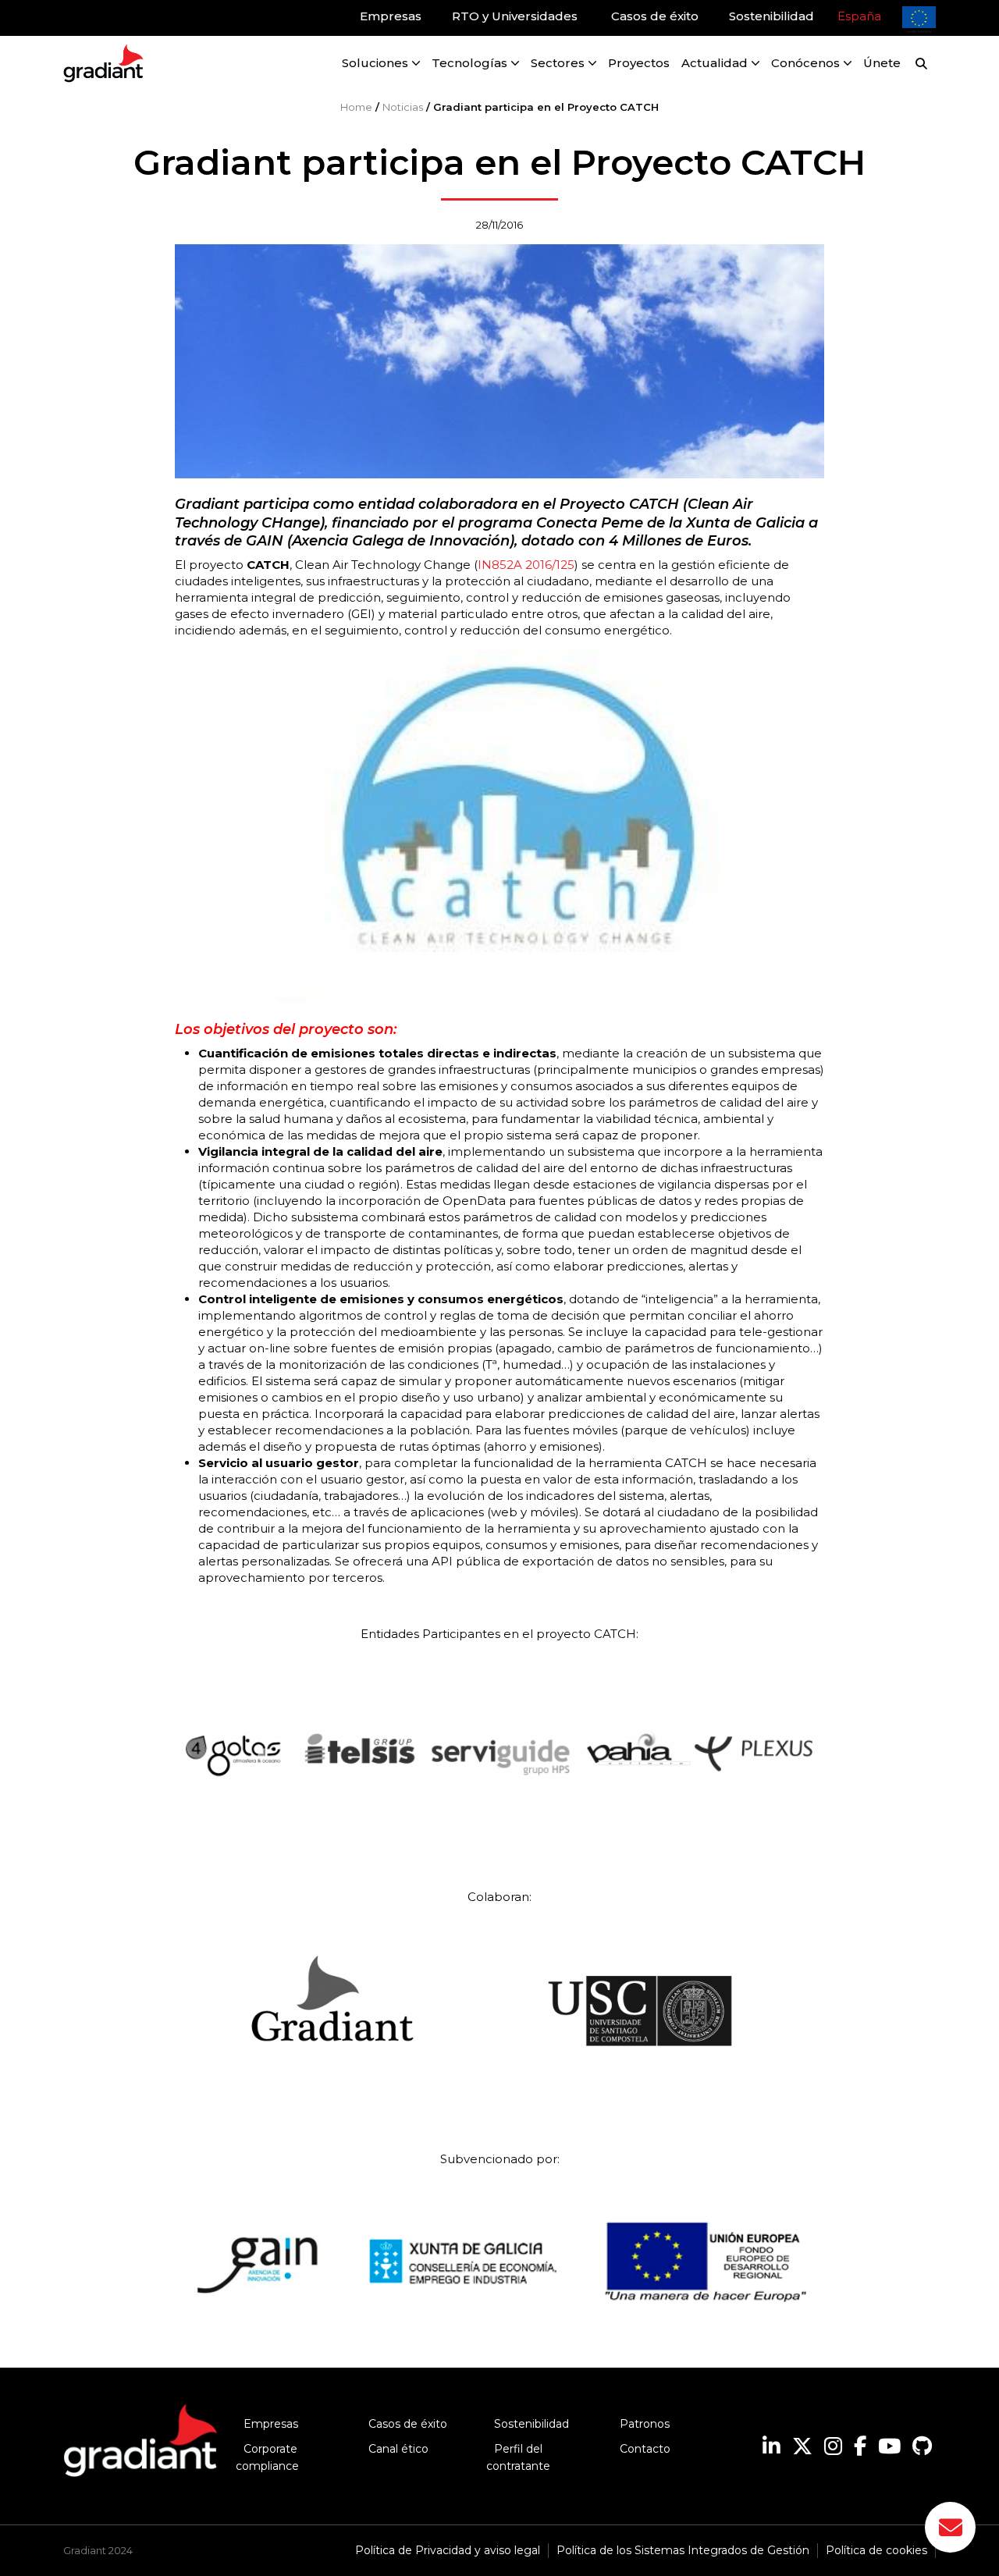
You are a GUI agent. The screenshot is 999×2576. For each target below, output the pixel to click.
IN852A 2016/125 (526, 565)
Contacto (645, 2449)
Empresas (271, 2424)
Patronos (645, 2424)
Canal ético (398, 2449)
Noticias (403, 107)
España (859, 16)
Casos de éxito (408, 2424)
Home (356, 107)
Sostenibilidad (531, 2424)
